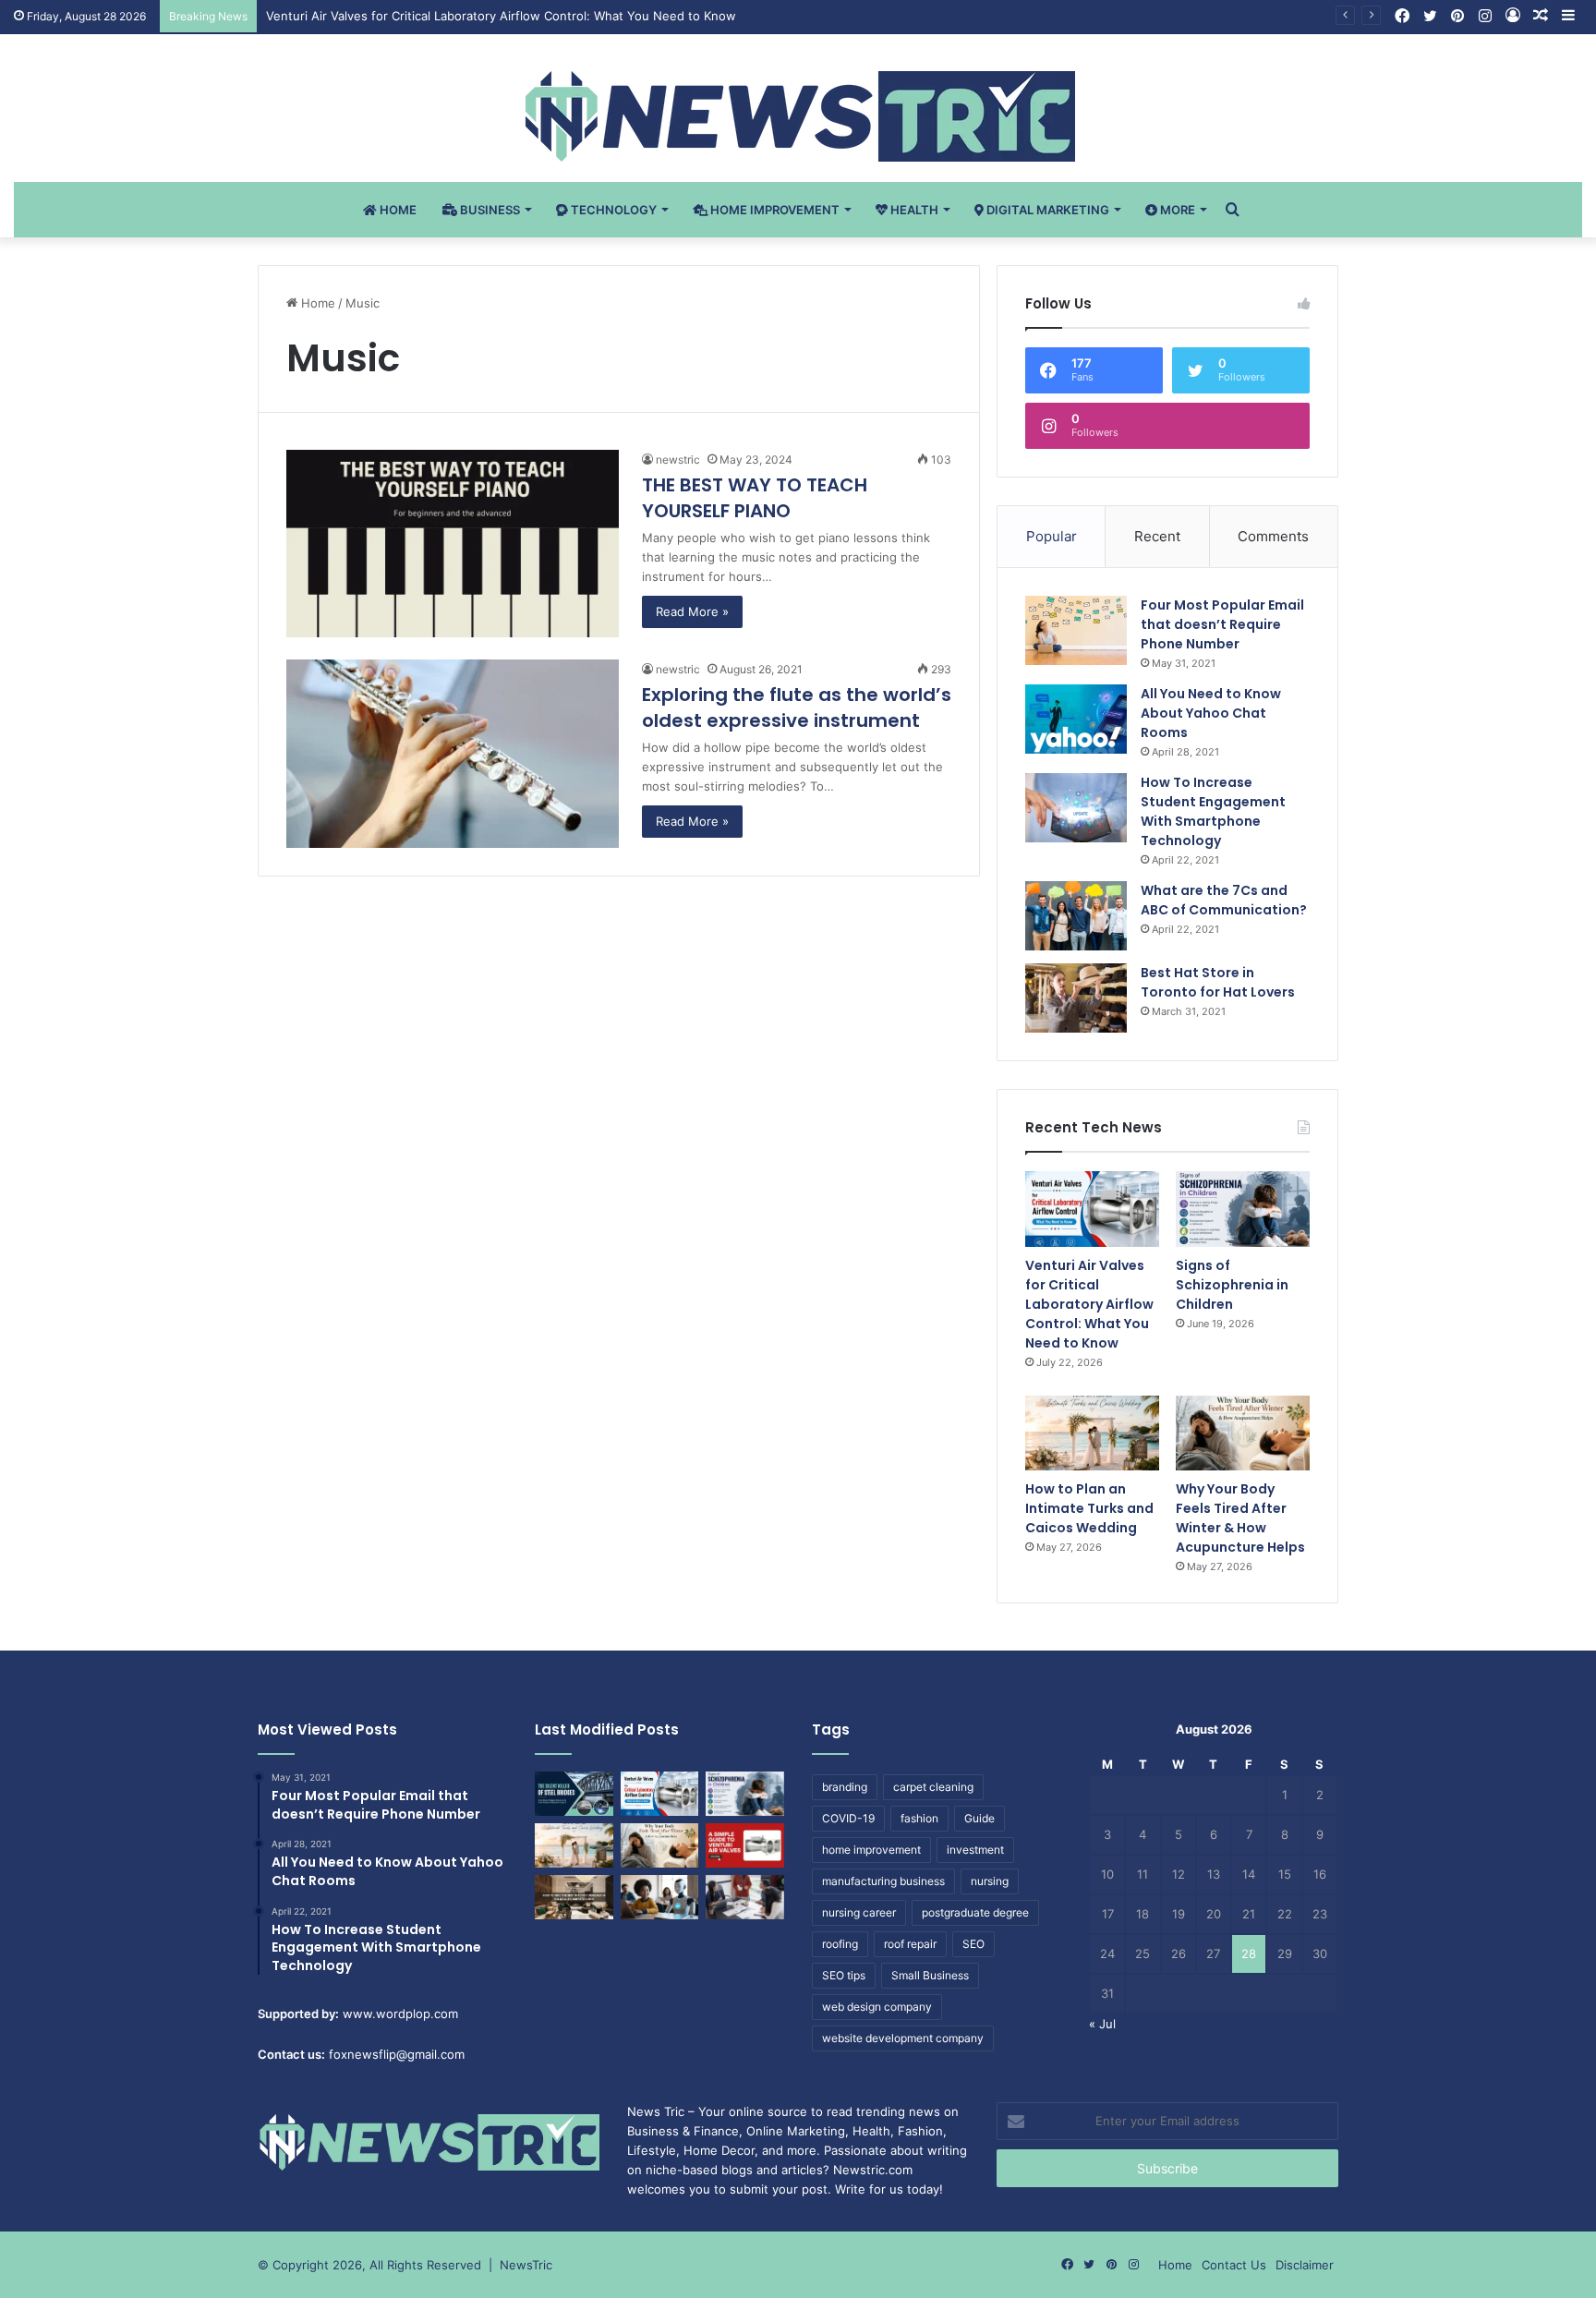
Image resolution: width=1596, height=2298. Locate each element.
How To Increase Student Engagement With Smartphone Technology (1213, 811)
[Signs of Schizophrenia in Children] (1243, 1209)
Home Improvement (774, 210)
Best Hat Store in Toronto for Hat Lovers (1218, 982)
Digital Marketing (1046, 210)
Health (913, 210)
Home (397, 210)
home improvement (871, 1850)
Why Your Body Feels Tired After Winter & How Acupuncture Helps (1240, 1518)
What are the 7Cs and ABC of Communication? (1224, 900)
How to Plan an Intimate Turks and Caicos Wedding (1089, 1508)
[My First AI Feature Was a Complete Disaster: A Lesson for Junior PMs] (660, 1897)
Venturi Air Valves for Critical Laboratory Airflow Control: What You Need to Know (501, 16)
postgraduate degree (975, 1912)
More (1176, 210)
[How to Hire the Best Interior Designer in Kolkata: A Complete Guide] (574, 1897)
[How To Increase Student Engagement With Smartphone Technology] (1076, 808)
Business (489, 210)
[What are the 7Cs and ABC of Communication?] (1076, 916)
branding (845, 1787)
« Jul (1102, 2024)
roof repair (910, 1944)
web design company (877, 2007)
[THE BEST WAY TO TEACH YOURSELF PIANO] (453, 544)
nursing (990, 1881)
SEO (973, 1944)
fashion (919, 1818)
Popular (1052, 536)
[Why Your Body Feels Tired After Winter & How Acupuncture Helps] (1243, 1433)
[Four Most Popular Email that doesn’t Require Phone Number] (1076, 630)
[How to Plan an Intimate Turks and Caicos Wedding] (1092, 1433)
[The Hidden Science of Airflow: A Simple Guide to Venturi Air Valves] (745, 1845)
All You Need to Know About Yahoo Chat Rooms (1211, 713)
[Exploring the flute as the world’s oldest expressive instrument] (453, 753)
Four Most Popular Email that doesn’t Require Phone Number (1222, 624)
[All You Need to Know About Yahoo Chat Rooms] (1076, 719)
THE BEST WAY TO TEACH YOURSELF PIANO (755, 498)
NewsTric (526, 2265)
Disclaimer (1305, 2265)
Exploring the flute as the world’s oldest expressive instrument (797, 708)
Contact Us (1234, 2265)
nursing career (859, 1912)
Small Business (930, 1975)
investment (975, 1850)
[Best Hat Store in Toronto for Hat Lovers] (1076, 998)
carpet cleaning (933, 1787)
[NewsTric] (798, 116)
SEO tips (844, 1975)
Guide (979, 1818)
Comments (1273, 536)
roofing (840, 1944)
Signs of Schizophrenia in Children (1232, 1285)
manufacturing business (883, 1881)
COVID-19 (848, 1818)
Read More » (692, 611)
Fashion (920, 2131)
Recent (1157, 536)
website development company (903, 2038)
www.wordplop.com (400, 2014)
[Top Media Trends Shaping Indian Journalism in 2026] (745, 1897)
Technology (612, 210)
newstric (678, 460)
